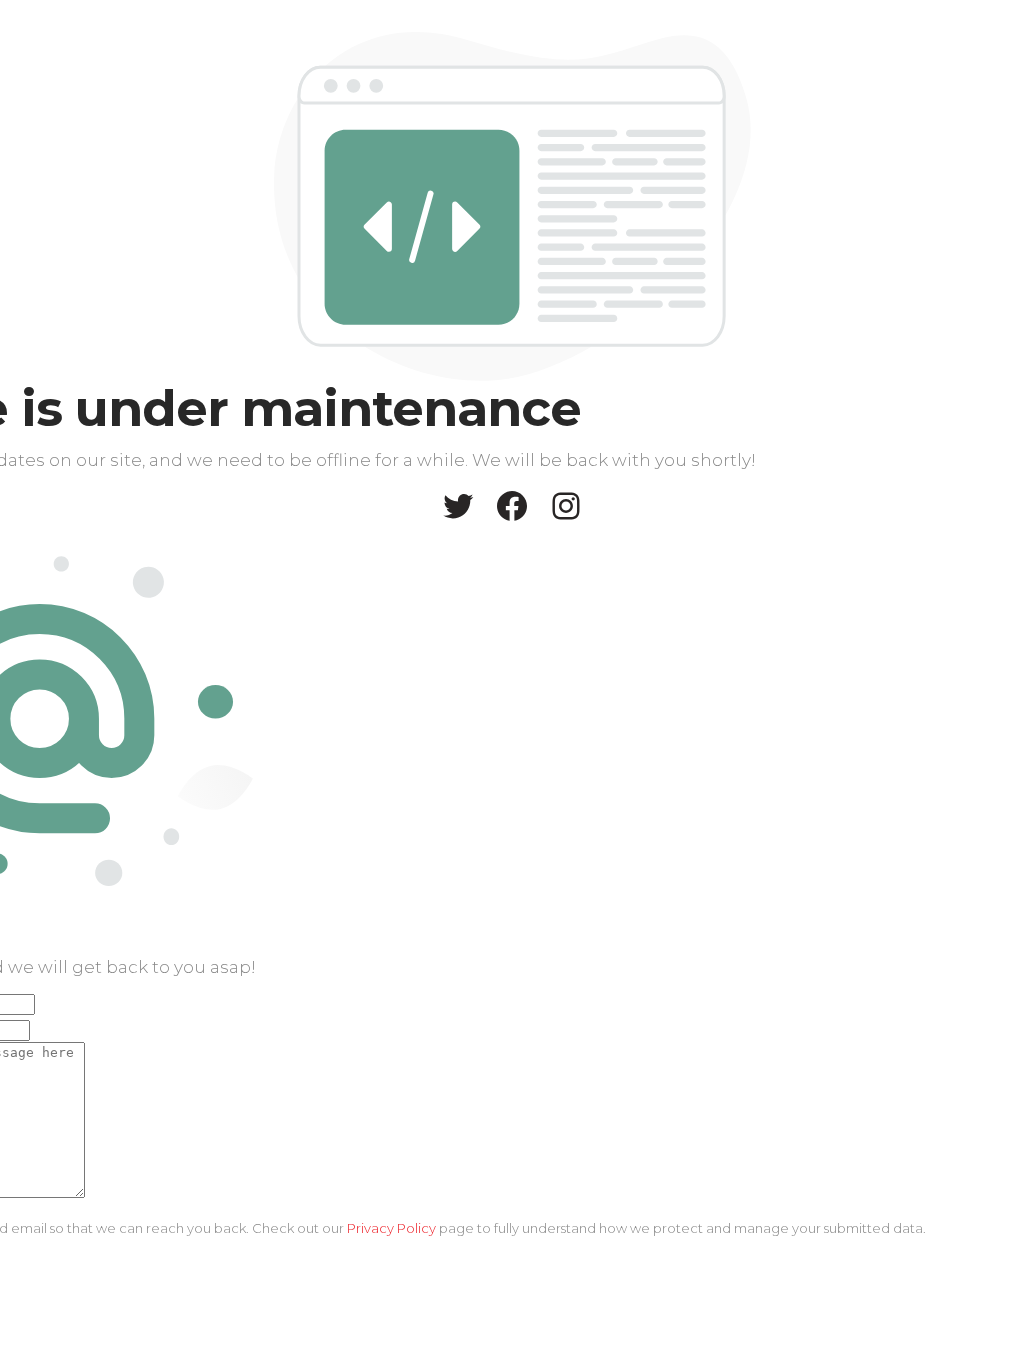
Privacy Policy (391, 1228)
